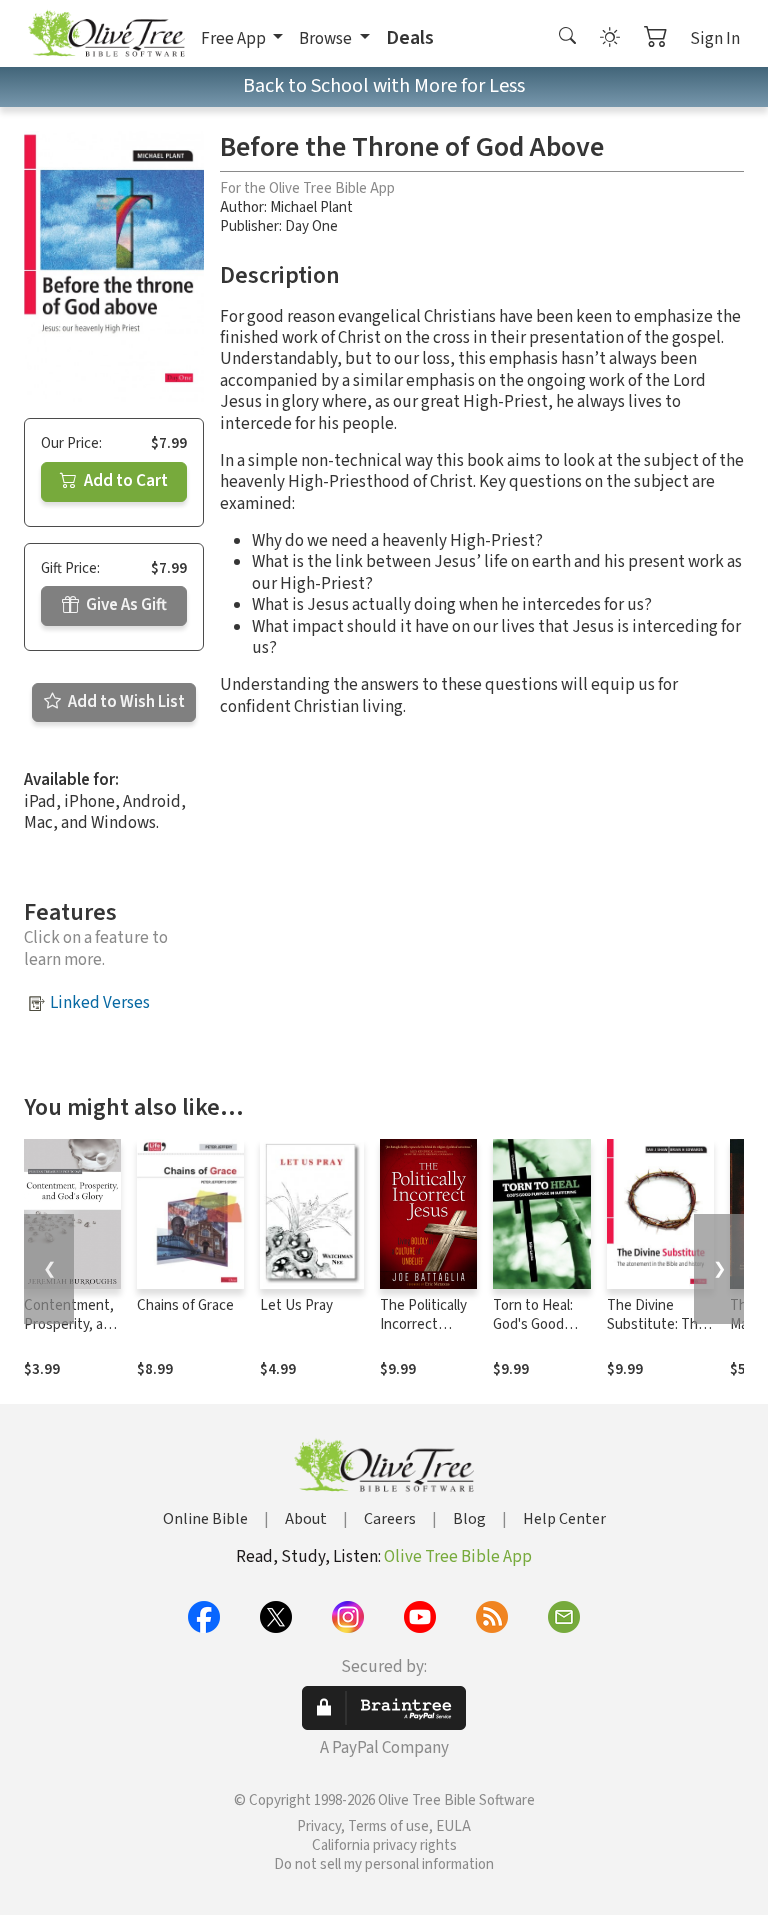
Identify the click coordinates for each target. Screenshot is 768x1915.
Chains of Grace (185, 1305)
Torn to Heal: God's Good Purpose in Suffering (533, 1334)
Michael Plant (311, 207)
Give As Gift (125, 605)
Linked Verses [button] (100, 1003)
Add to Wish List (125, 702)
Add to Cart (124, 481)
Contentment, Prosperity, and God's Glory (71, 1324)
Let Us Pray (296, 1305)
